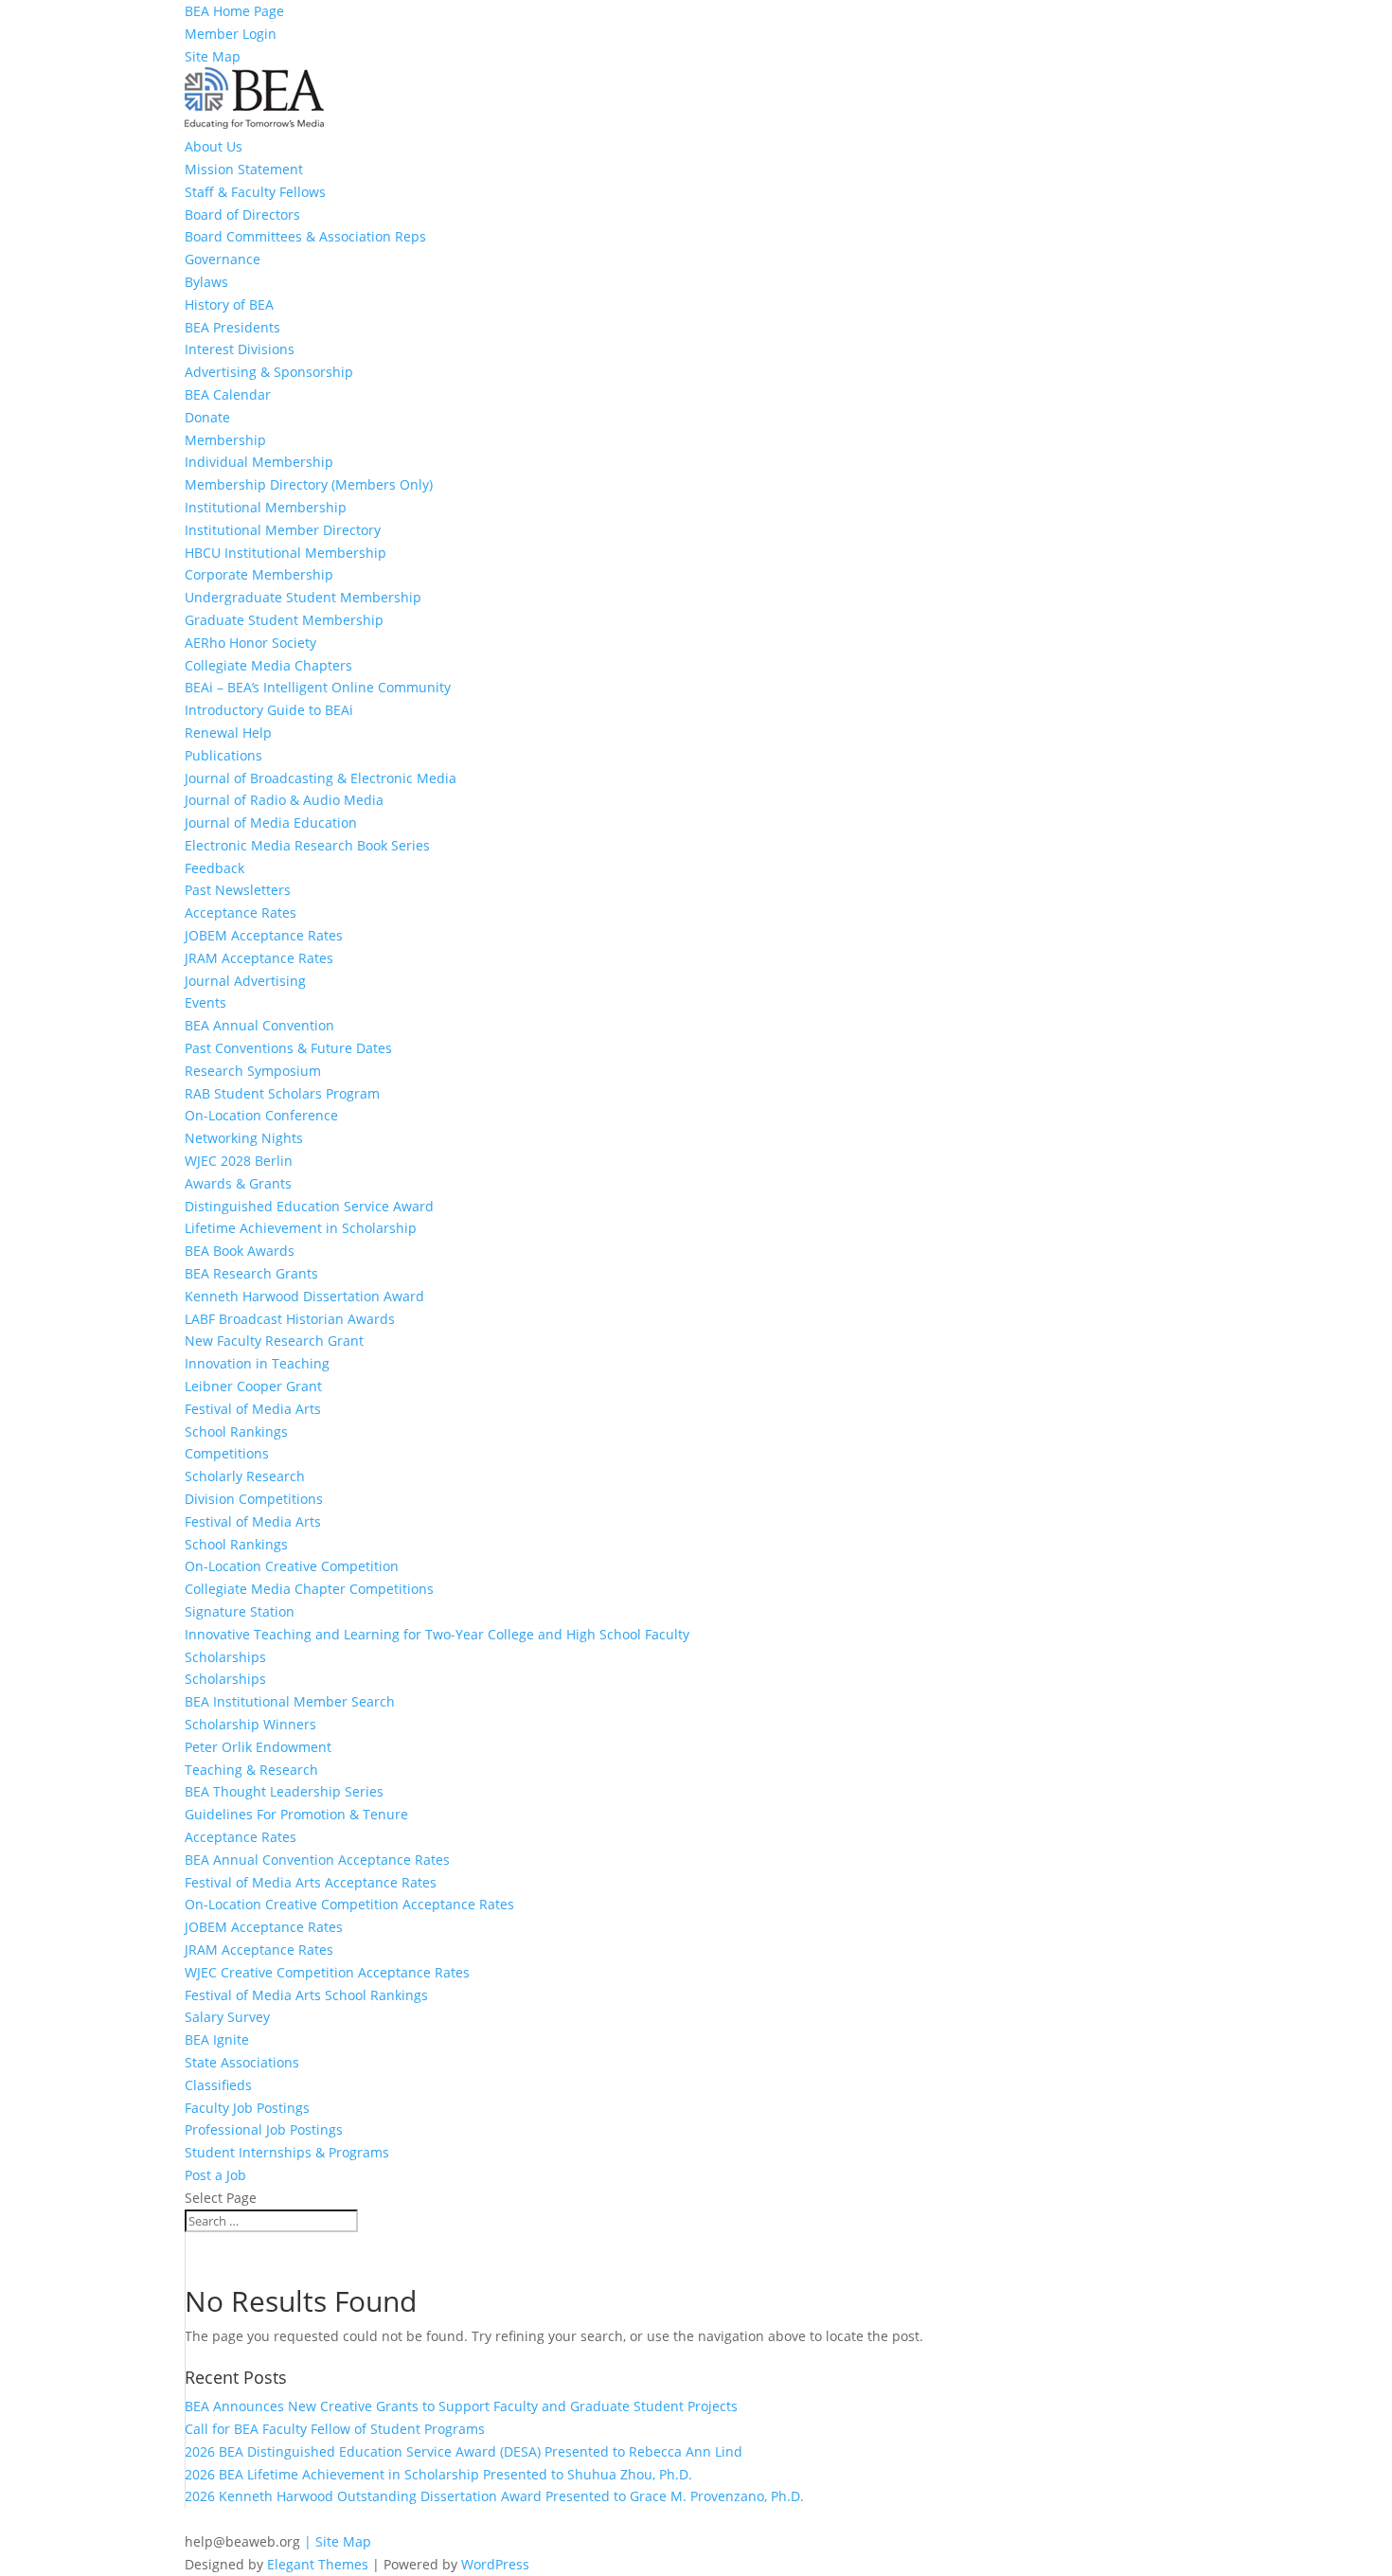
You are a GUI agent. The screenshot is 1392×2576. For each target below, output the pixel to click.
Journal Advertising (245, 981)
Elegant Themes (318, 2564)
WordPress (495, 2564)
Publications (223, 755)
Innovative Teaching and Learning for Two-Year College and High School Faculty (437, 1634)
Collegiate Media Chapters (268, 665)
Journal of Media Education (271, 823)
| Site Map (338, 2541)
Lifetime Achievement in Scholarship (301, 1228)
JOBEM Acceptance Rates (264, 935)
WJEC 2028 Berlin (239, 1161)
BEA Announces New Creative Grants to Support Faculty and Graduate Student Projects (461, 2406)
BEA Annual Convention (259, 1025)
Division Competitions (254, 1499)
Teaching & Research (251, 1770)
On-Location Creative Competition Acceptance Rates (349, 1904)
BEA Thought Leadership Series (284, 1791)
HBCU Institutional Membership (286, 553)
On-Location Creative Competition (292, 1566)
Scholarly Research (245, 1476)
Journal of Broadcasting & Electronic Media (321, 778)
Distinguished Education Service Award (309, 1206)
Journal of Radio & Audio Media (284, 800)
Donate (207, 417)
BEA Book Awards (240, 1251)
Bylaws (206, 282)
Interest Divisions (240, 349)
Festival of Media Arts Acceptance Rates (311, 1882)
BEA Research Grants (251, 1273)
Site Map (213, 56)
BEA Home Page (234, 11)
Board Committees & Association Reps (305, 236)
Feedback (214, 868)
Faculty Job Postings (247, 2108)
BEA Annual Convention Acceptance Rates (317, 1860)
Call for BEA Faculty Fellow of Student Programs (335, 2429)
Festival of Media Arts (253, 1409)
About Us (214, 146)
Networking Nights (244, 1138)
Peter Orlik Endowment (258, 1747)
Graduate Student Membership (284, 620)
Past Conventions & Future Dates (288, 1048)
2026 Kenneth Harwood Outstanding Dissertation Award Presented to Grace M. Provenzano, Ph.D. (494, 2496)
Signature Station (240, 1611)
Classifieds (218, 2085)
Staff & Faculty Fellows (255, 192)
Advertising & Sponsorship (269, 372)
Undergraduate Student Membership (303, 597)
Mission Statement (244, 169)
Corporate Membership (259, 574)
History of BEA (229, 304)
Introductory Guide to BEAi (269, 710)
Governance (223, 259)
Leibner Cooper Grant (253, 1386)
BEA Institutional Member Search (290, 1701)
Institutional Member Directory (283, 530)
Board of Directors (242, 215)
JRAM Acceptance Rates (259, 958)
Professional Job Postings (264, 2129)
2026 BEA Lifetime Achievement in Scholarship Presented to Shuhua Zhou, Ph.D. (438, 2474)
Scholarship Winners (250, 1724)
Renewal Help (228, 733)
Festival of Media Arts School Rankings (306, 1995)
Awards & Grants (238, 1183)
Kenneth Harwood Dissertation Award (304, 1296)
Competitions (227, 1453)
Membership (225, 440)
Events (205, 1002)
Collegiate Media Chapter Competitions (309, 1589)
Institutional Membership (266, 507)
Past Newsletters (238, 890)
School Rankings (236, 1431)
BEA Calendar (228, 394)
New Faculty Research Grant (274, 1341)
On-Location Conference (261, 1115)
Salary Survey (227, 2017)
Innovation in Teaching (257, 1363)
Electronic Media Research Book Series (307, 845)
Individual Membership (259, 462)
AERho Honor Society (250, 643)
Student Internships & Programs (287, 2152)
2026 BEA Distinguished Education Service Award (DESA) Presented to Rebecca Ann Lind (465, 2451)
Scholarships (225, 1657)
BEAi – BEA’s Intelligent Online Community (318, 687)
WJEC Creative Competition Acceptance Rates (327, 1972)
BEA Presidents (232, 327)
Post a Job (215, 2175)
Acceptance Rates (241, 912)
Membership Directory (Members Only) (309, 484)
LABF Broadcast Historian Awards (290, 1319)
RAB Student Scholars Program (282, 1093)
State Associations (242, 2062)
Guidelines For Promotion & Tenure (296, 1814)
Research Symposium (253, 1071)
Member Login (231, 34)
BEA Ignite (217, 2039)
